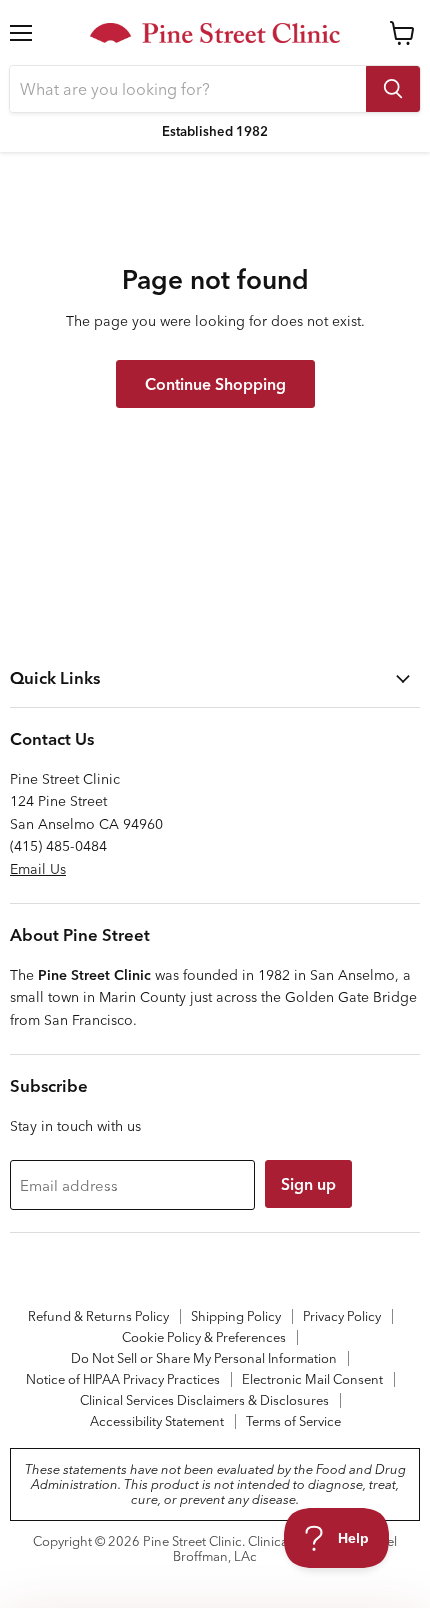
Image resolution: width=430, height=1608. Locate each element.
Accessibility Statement (157, 1421)
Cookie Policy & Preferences (204, 1337)
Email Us (38, 869)
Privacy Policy (342, 1316)
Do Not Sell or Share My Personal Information (204, 1358)
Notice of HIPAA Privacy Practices (123, 1379)
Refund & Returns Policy (98, 1316)
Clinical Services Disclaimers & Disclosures (204, 1400)
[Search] (393, 89)
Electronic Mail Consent (312, 1379)
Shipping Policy (236, 1316)
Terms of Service (293, 1421)
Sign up (308, 1184)
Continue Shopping (215, 384)
